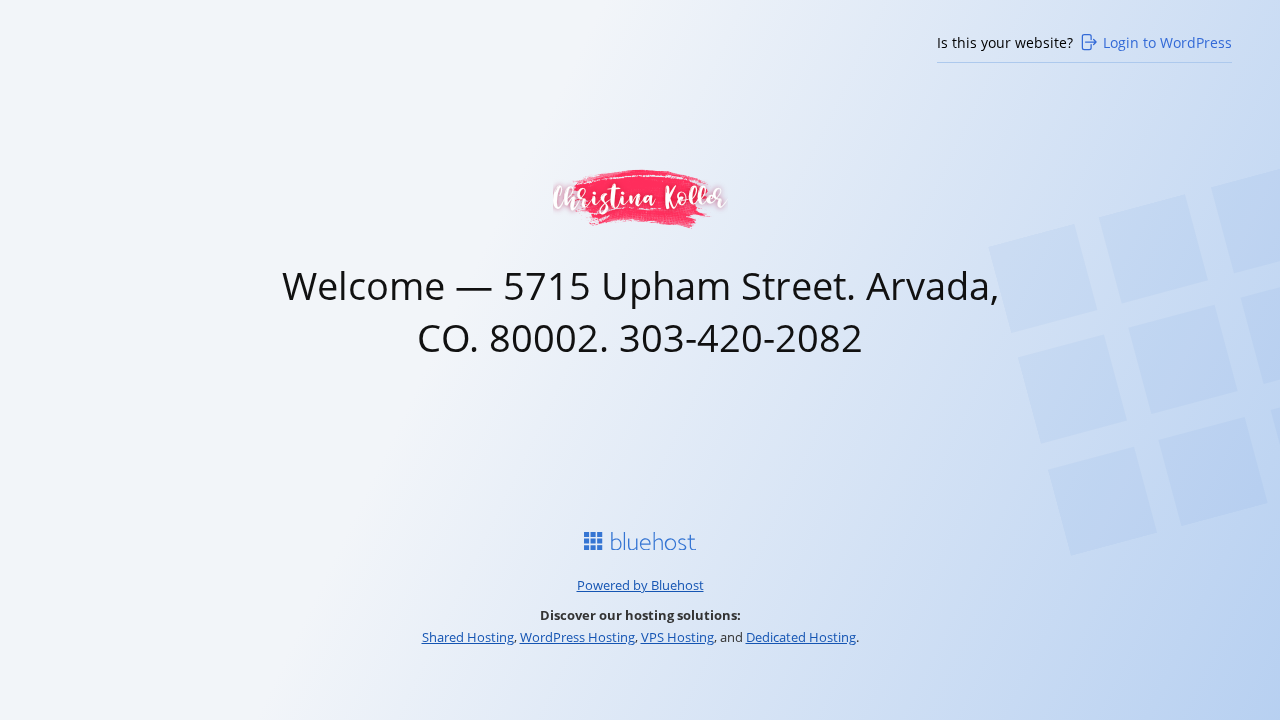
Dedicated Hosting (801, 637)
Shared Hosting (468, 637)
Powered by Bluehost (640, 585)
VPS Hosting (677, 637)
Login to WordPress (1167, 42)
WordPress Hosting (577, 637)
